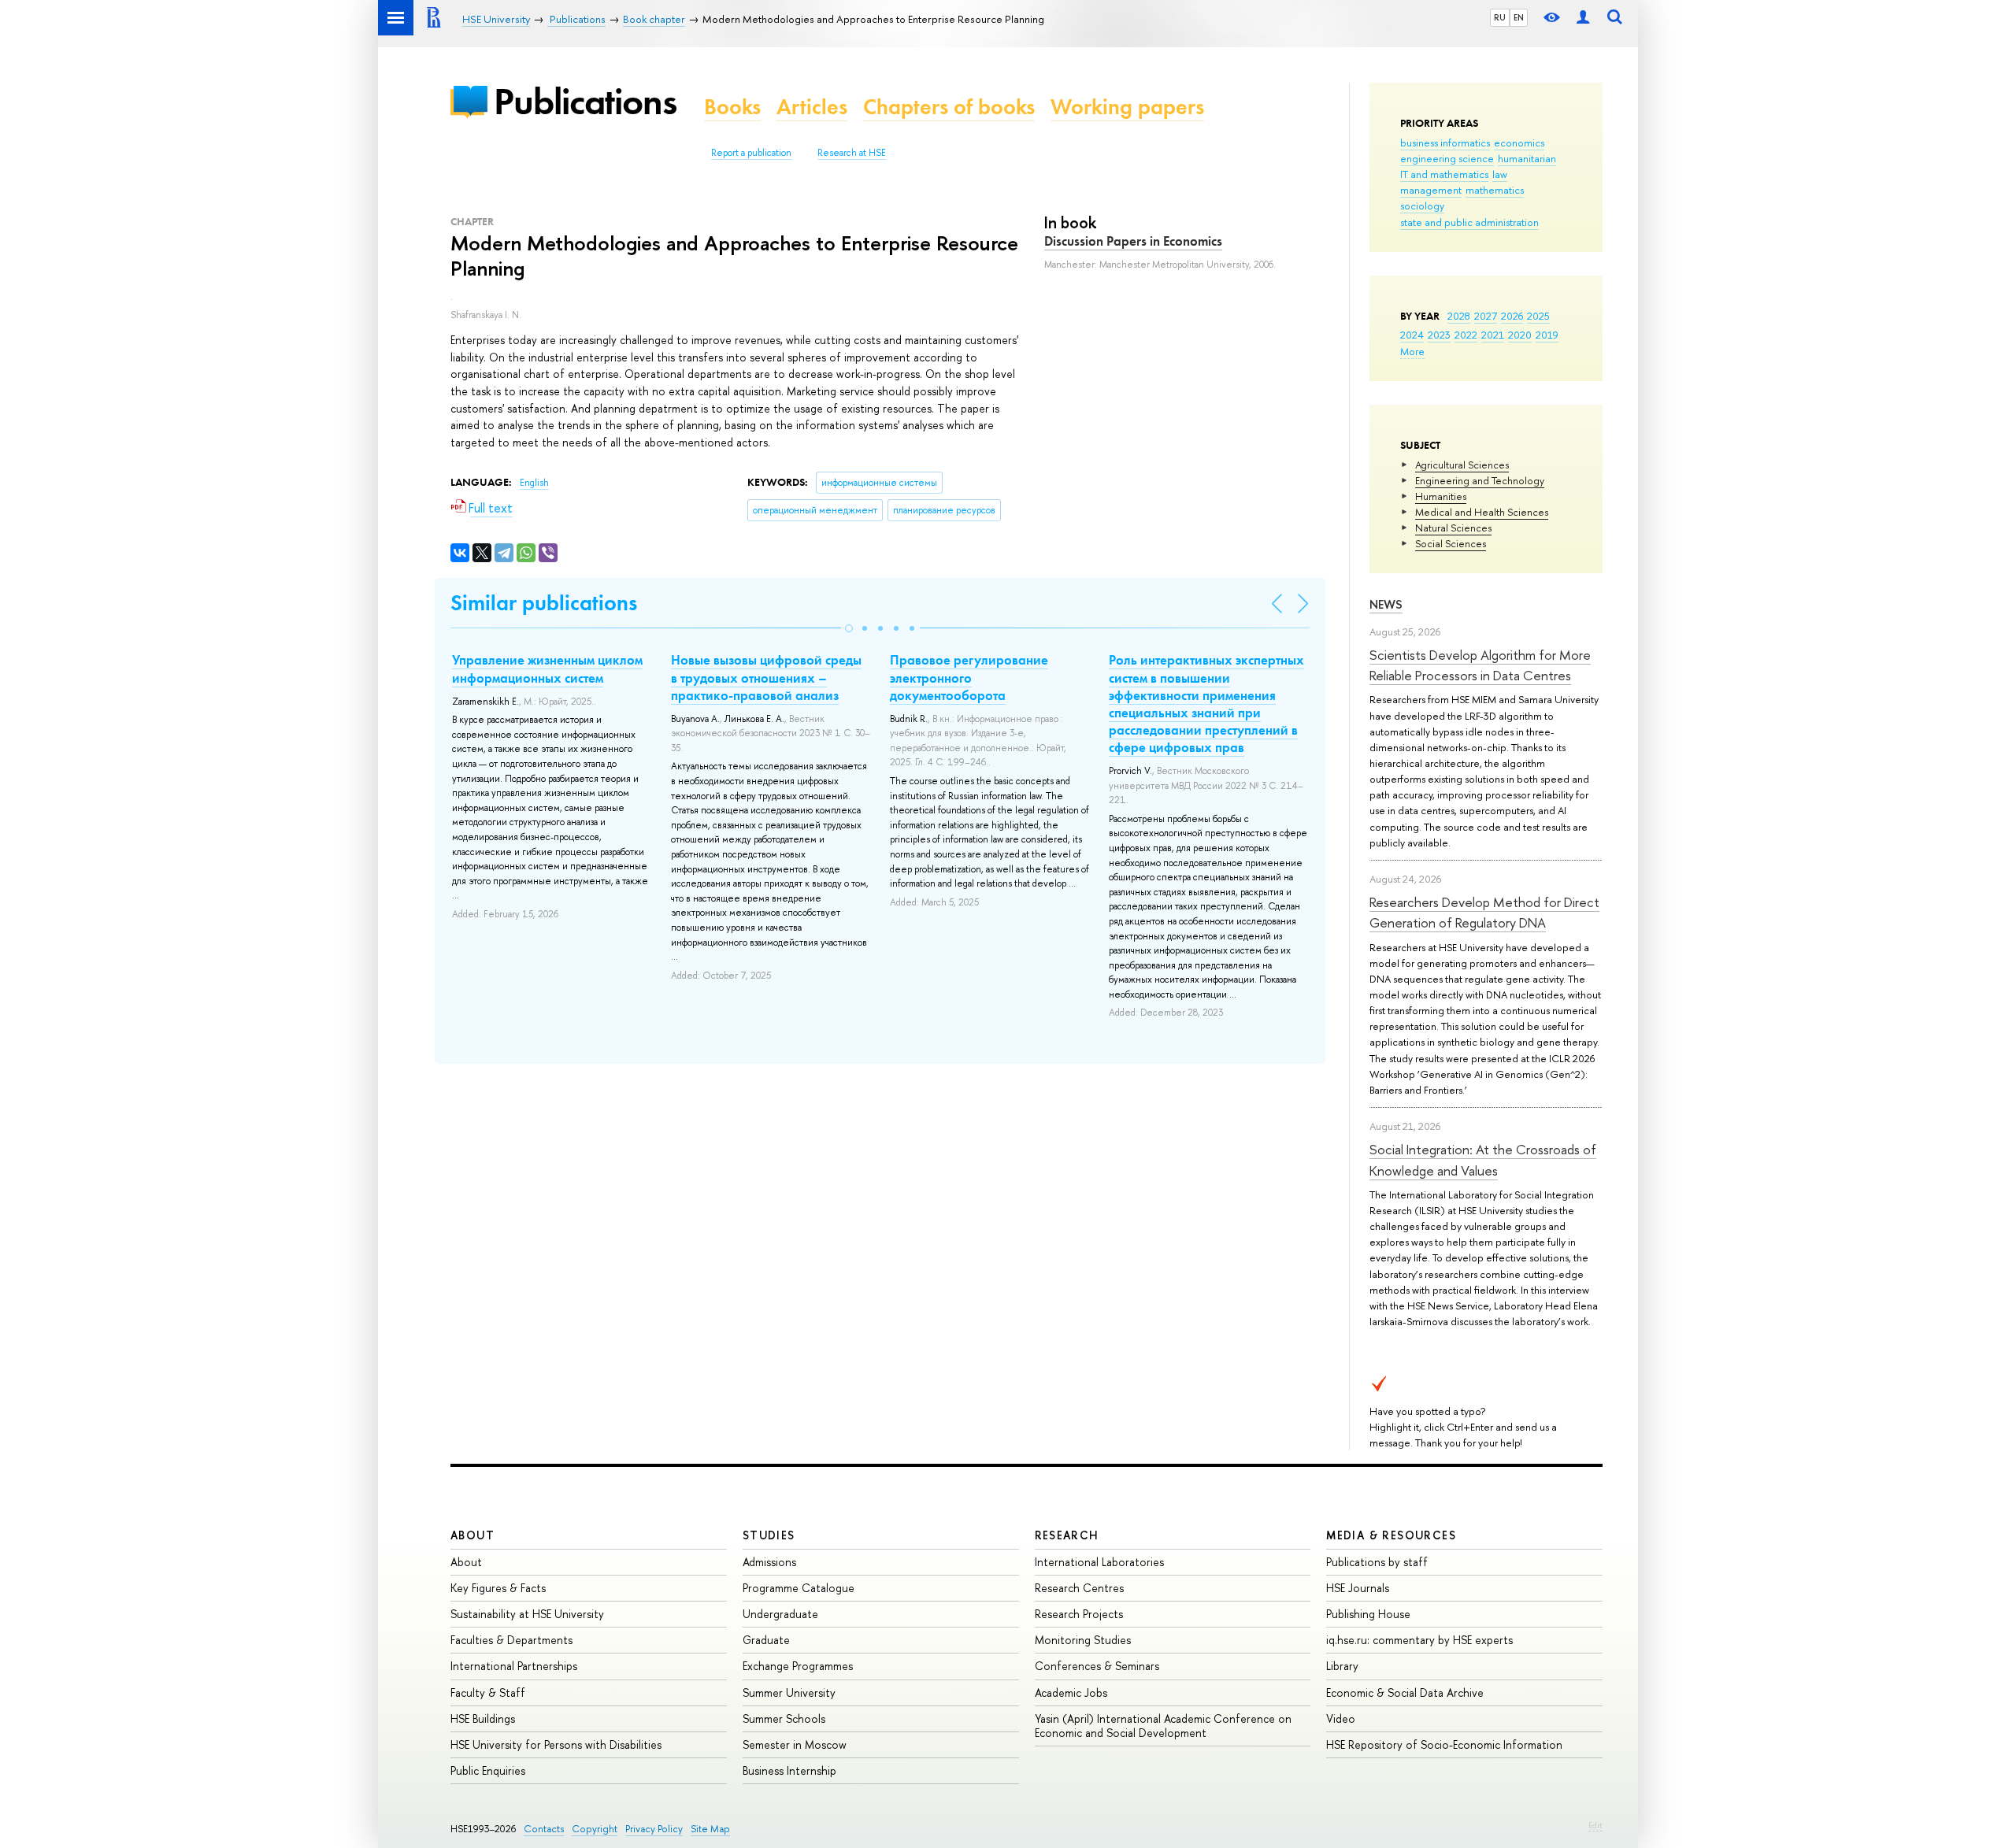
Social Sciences (1451, 543)
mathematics (1495, 190)
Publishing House (1368, 1614)
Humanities (1441, 496)
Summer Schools (784, 1718)
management (1431, 190)
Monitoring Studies (1083, 1640)
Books (732, 107)
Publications (585, 101)
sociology (1422, 206)
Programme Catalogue (799, 1588)
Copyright (595, 1829)
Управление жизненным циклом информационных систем (547, 668)
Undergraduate (780, 1614)
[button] (849, 628)
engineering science (1447, 158)
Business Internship (789, 1770)
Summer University (789, 1692)
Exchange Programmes (798, 1666)
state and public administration (1469, 222)
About (472, 1535)
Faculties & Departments (511, 1640)
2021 (1493, 335)
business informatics (1445, 143)
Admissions (769, 1562)
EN (1519, 17)
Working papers (1127, 107)
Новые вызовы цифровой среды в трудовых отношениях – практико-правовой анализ (766, 677)
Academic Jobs (1071, 1692)
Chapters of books (949, 107)
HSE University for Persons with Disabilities (556, 1744)
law (1500, 174)
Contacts (544, 1829)
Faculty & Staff (488, 1692)
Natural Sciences (1453, 528)
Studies (769, 1535)
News (1386, 604)
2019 (1547, 335)
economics (1519, 143)
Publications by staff (1377, 1562)
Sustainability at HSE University (527, 1614)
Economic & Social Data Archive (1405, 1692)
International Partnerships (514, 1666)
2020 (1520, 335)
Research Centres (1079, 1588)
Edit (1595, 1825)
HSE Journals (1358, 1588)
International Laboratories (1099, 1562)
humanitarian (1527, 158)
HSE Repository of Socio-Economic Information (1444, 1744)
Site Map (710, 1829)
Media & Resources (1391, 1535)
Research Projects (1079, 1614)
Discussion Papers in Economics (1133, 241)
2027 (1486, 316)
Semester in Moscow (795, 1744)
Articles (812, 107)
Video (1341, 1718)
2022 (1466, 335)
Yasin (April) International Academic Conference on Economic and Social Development (1163, 1726)
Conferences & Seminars (1097, 1666)
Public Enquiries (488, 1770)
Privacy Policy (654, 1829)
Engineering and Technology (1480, 480)
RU (1500, 17)
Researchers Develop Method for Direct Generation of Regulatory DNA (1484, 912)
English (534, 483)
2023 (1439, 335)
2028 (1459, 316)
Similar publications (544, 603)
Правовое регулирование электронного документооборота (969, 677)
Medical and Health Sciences (1482, 512)
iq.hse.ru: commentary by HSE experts (1419, 1640)
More (1412, 351)
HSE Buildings (483, 1718)
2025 (1538, 316)
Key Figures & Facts (498, 1588)
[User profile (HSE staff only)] (1583, 18)
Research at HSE (852, 153)
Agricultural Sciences (1462, 465)
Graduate (766, 1640)
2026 (1512, 316)
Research (1067, 1535)
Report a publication (751, 153)
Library (1342, 1666)
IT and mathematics (1444, 174)
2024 (1412, 335)
